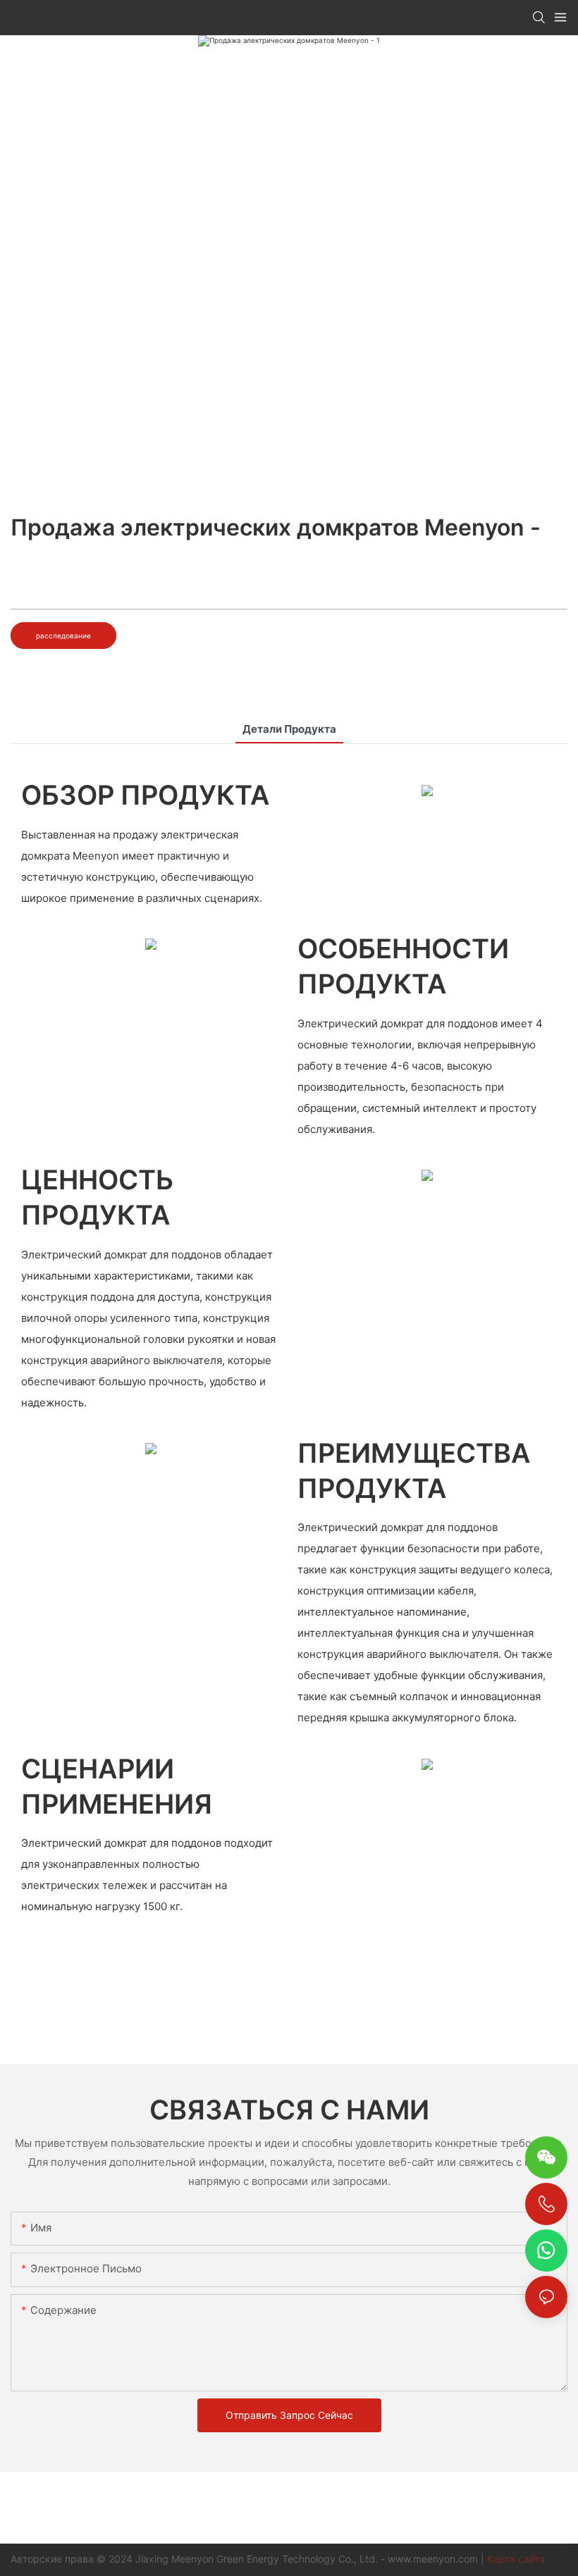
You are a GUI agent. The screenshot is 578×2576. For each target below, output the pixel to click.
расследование (63, 636)
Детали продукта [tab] (289, 729)
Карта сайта (516, 2559)
